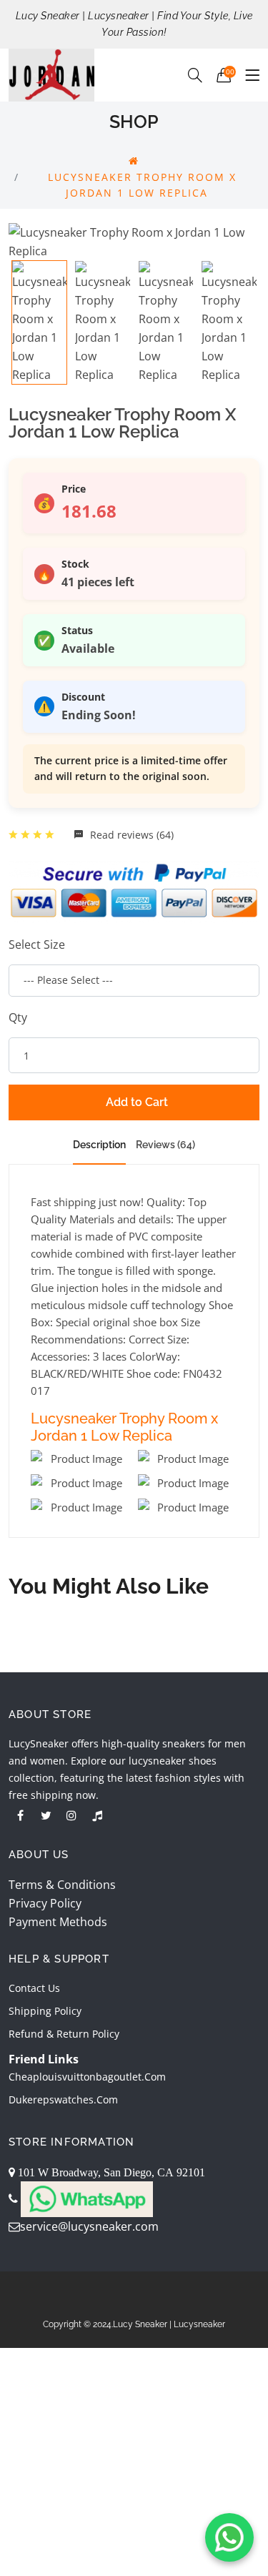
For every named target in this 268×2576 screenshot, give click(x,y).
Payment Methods (58, 1922)
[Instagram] (71, 1815)
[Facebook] (20, 1815)
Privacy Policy (45, 1903)
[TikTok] (97, 1815)
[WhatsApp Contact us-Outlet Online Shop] (229, 2537)
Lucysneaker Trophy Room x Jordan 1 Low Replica (124, 1427)
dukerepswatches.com (63, 2099)
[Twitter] (46, 1815)
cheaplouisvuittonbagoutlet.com (87, 2077)
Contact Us (34, 1988)
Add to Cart (137, 1102)
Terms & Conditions (62, 1885)
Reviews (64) (165, 1145)
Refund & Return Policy (64, 2034)
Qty (18, 1017)
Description (99, 1145)
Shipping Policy (45, 2011)
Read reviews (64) (130, 835)
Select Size (37, 944)
